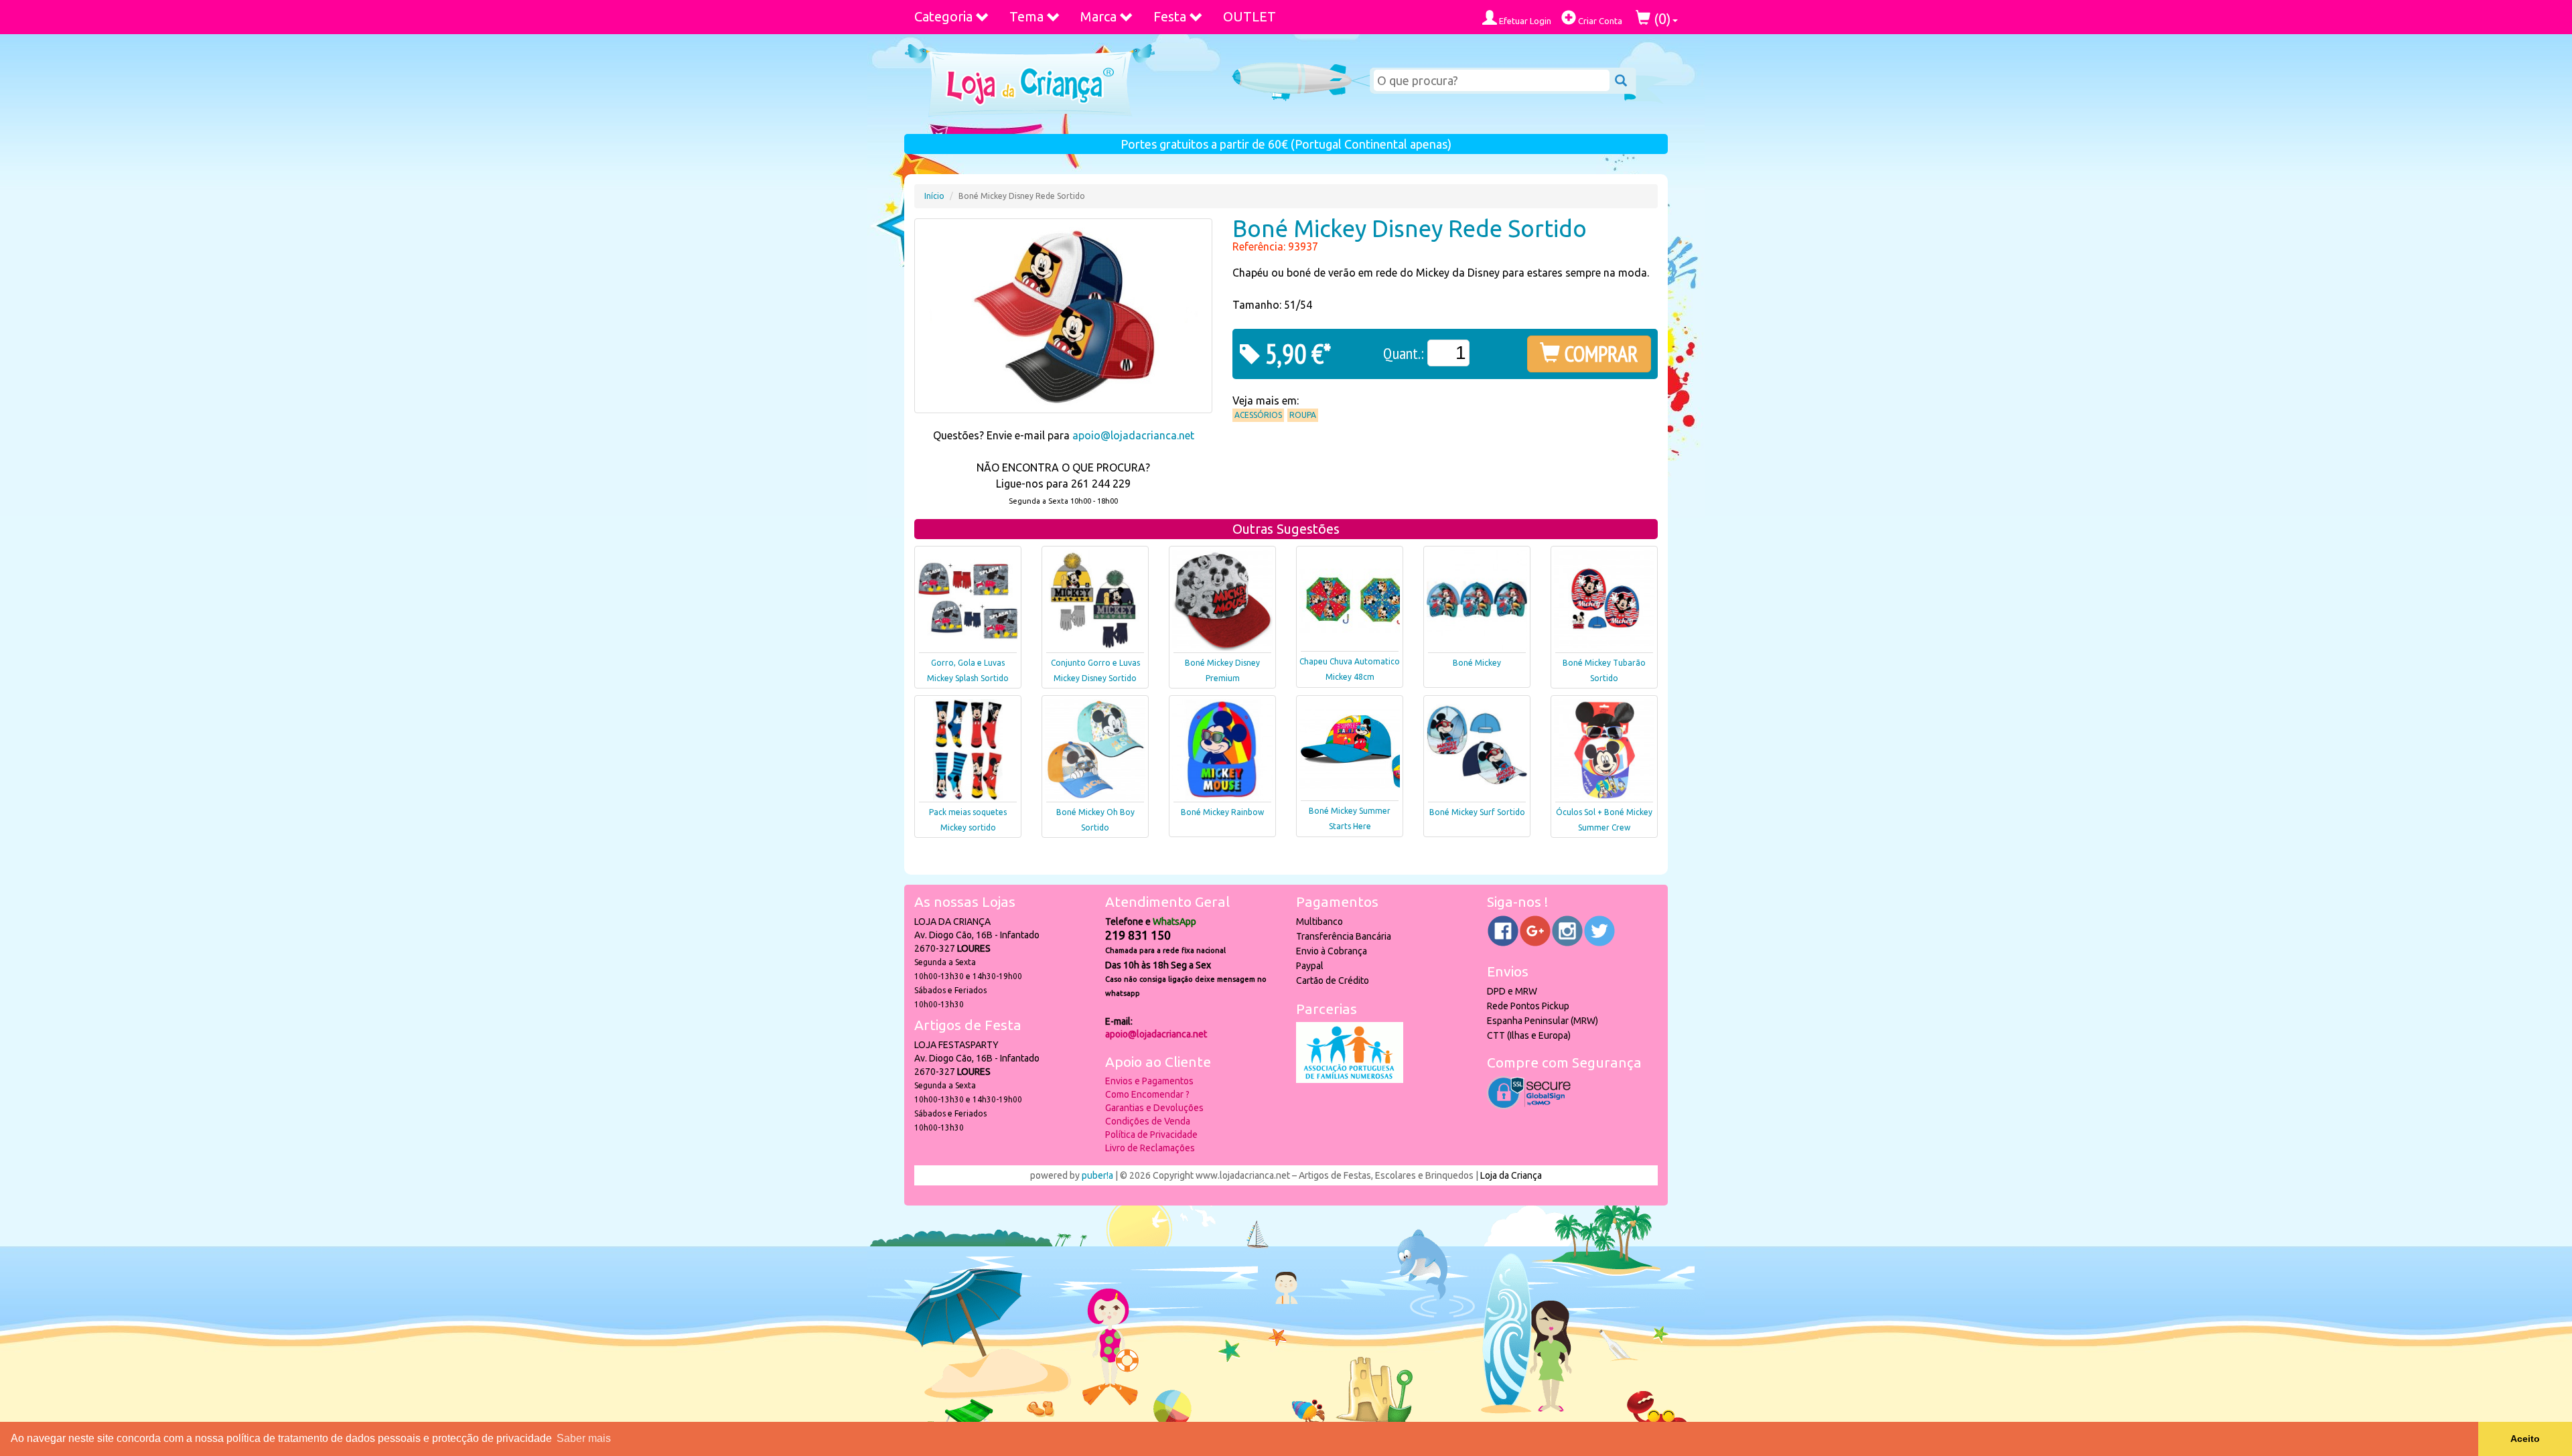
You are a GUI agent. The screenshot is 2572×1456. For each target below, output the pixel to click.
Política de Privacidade (1151, 1135)
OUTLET (1249, 16)
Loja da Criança (1511, 1175)
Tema (1026, 16)
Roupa (1303, 415)
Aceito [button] (2525, 1439)
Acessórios (1258, 415)
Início (934, 196)
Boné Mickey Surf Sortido (1477, 812)
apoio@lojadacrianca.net (1133, 435)
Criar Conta (1599, 21)
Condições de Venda (1148, 1121)
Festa (1170, 16)
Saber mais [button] (584, 1438)
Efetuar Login (1524, 21)
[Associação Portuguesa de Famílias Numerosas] (1350, 1080)
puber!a (1097, 1175)
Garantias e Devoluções (1154, 1108)
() (1661, 18)
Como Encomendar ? (1147, 1094)
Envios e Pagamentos (1149, 1081)
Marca (1098, 16)
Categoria (943, 16)
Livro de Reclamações (1150, 1148)
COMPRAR (1599, 354)
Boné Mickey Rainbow (1222, 812)
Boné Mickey (1477, 663)
